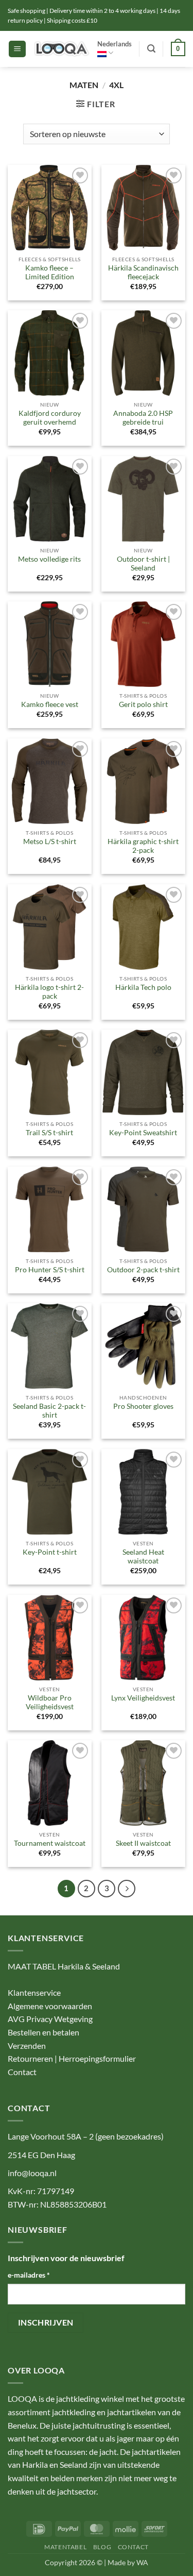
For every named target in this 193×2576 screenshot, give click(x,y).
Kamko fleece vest (50, 704)
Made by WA (128, 2562)
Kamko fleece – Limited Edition (50, 273)
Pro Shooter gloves (143, 1406)
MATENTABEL (65, 2547)
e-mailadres (29, 2275)
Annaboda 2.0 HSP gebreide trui (143, 418)
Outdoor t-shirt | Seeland (143, 564)
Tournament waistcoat (50, 1843)
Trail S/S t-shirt (49, 1133)
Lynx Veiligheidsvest (143, 1698)
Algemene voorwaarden (50, 2006)
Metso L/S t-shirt (50, 841)
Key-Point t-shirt (50, 1552)
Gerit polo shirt (143, 704)
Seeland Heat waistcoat (143, 1557)
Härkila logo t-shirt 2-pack (49, 992)
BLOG (102, 2547)
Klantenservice (34, 1992)
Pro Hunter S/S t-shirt (50, 1270)
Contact (22, 2072)
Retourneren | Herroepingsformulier (72, 2058)
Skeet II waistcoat (143, 1843)
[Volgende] (127, 1889)
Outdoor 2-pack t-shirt (143, 1270)
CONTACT (133, 2547)
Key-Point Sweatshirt (143, 1133)
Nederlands (115, 44)
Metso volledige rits (49, 559)
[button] (17, 49)
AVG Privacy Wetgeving (50, 2019)
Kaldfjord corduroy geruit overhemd (50, 418)
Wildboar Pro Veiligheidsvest (50, 1703)
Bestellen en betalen (43, 2032)
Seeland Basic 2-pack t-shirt (49, 1411)
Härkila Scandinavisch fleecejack (143, 273)
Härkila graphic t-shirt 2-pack (143, 846)
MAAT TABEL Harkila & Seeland (64, 1966)
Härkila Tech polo (143, 987)
